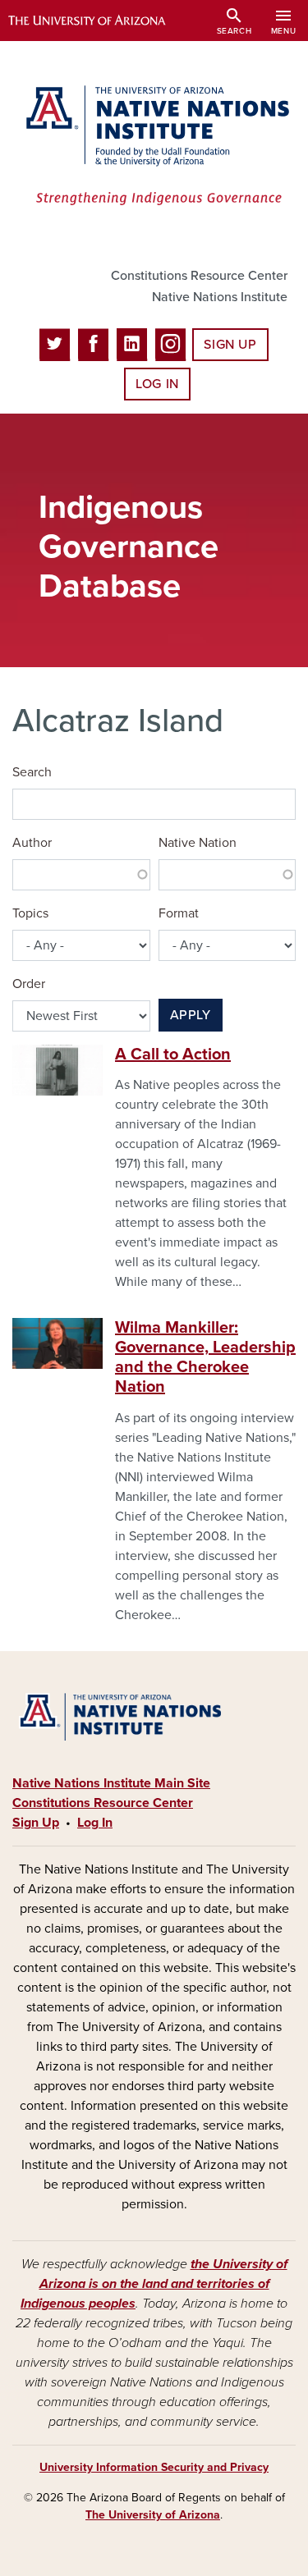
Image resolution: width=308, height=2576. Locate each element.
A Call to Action (173, 1055)
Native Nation (198, 843)
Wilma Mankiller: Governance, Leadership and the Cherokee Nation (205, 1357)
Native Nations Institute (220, 297)
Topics (30, 913)
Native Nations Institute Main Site (111, 1783)
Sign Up (230, 345)
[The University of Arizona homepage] (99, 21)
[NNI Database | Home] (154, 147)
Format (179, 913)
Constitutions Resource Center (199, 276)
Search (32, 772)
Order (29, 984)
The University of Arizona (153, 2515)
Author (32, 843)
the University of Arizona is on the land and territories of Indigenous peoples (154, 2284)
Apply (191, 1015)
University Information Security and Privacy (154, 2467)
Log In (157, 384)
